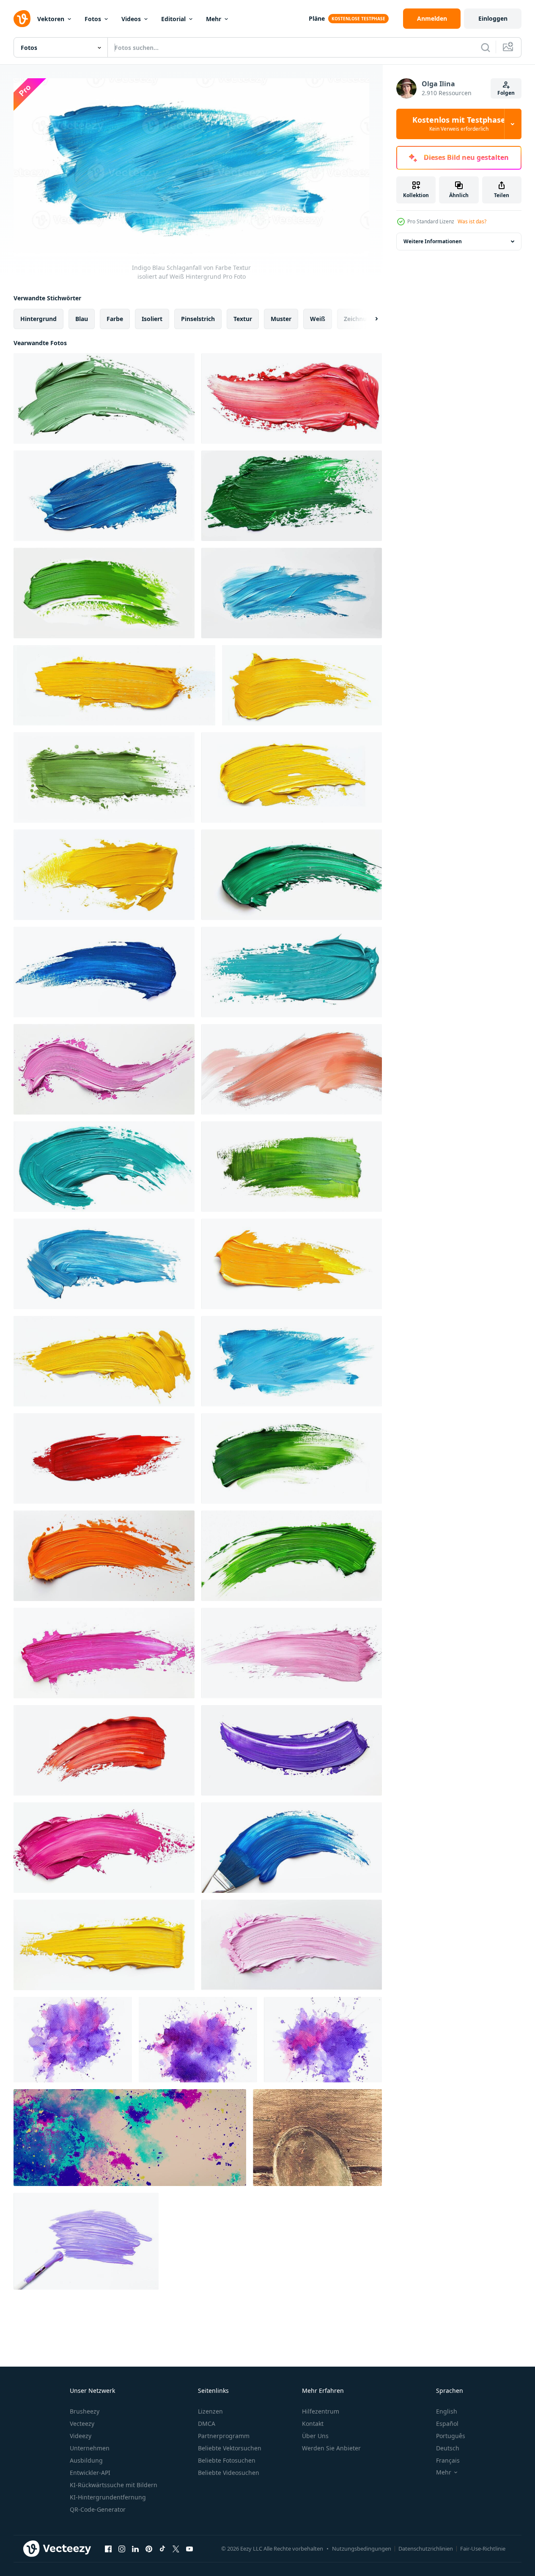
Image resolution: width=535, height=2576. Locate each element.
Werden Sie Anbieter (331, 2448)
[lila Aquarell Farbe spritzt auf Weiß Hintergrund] (323, 2040)
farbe (115, 318)
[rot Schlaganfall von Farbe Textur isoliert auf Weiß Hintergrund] (292, 398)
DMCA (207, 2424)
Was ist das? (472, 221)
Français (448, 2460)
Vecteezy (82, 2424)
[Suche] (486, 47)
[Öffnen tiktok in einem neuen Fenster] (162, 2549)
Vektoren (51, 19)
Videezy (81, 2436)
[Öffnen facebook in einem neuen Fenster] (108, 2549)
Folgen (506, 93)
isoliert (152, 318)
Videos (131, 19)
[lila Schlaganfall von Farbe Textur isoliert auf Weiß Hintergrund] (292, 1750)
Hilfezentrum (321, 2411)
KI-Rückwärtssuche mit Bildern (114, 2485)
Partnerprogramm (224, 2436)
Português (451, 2436)
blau (82, 318)
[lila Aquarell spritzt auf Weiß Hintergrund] (73, 2040)
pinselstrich (198, 318)
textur (243, 318)
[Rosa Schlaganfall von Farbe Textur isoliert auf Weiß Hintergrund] (104, 1069)
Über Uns (315, 2436)
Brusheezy (85, 2411)
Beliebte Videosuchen (229, 2473)
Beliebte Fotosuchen (227, 2460)
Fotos (93, 19)
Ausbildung (86, 2460)
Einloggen (493, 18)
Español (447, 2424)
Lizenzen (210, 2411)
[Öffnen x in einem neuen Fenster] (176, 2549)
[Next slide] (369, 319)
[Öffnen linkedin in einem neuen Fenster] (135, 2549)
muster (281, 318)
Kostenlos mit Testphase (459, 124)
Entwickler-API (90, 2473)
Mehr (214, 19)
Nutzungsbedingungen (362, 2549)
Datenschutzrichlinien (426, 2549)
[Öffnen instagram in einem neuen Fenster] (122, 2549)
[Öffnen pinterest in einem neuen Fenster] (149, 2549)
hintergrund (38, 318)
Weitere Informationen (433, 241)
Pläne (317, 18)
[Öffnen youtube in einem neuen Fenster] (189, 2549)
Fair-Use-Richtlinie (483, 2549)
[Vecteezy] (22, 19)
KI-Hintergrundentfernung (108, 2497)
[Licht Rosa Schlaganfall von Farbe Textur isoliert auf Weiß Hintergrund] (292, 1945)
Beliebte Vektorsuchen (230, 2448)
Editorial (173, 19)
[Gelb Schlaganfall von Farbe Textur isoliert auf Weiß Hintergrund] (114, 685)
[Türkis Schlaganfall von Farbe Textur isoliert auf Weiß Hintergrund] (292, 972)
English (447, 2411)
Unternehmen (90, 2448)
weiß (318, 318)
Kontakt (313, 2424)
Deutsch (448, 2448)
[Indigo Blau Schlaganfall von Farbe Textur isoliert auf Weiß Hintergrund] (104, 496)
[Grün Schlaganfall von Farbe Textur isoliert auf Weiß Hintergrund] (104, 398)
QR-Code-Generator (98, 2509)
